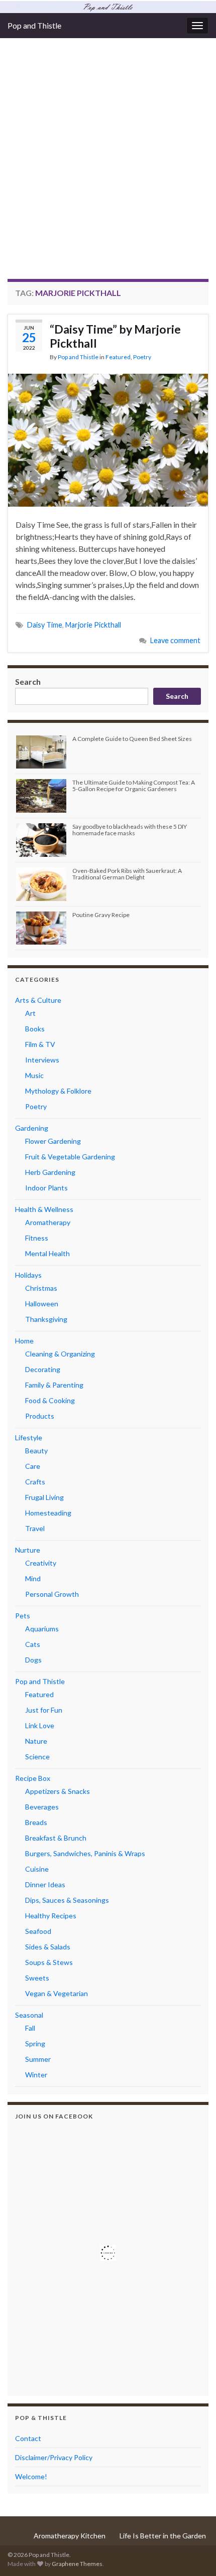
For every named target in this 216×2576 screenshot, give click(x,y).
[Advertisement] (108, 166)
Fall (30, 2028)
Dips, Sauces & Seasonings (67, 1900)
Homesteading (48, 1513)
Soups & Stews (49, 1962)
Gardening (32, 1128)
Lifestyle (29, 1437)
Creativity (41, 1563)
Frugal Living (44, 1497)
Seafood (38, 1931)
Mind (33, 1578)
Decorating (43, 1369)
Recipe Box (33, 1778)
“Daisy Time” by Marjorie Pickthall (115, 336)
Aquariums (42, 1629)
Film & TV (40, 1044)
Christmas (41, 1288)
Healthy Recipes (51, 1916)
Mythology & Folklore (58, 1091)
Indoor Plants (46, 1188)
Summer (38, 2059)
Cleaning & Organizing (60, 1354)
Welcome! (31, 2476)
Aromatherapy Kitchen (70, 2536)
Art (30, 1013)
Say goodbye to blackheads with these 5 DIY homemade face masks (130, 830)
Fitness (37, 1238)
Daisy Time (45, 625)
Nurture (28, 1550)
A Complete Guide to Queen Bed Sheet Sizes (132, 739)
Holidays (28, 1275)
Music (34, 1075)
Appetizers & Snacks (58, 1791)
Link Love (40, 1725)
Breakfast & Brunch (56, 1838)
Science (37, 1757)
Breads (36, 1822)
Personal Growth (52, 1594)
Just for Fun (44, 1710)
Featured (118, 357)
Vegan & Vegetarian (57, 1993)
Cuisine (37, 1869)
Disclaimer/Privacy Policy (54, 2457)
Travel (35, 1528)
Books (35, 1029)
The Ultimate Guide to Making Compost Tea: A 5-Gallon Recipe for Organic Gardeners (134, 786)
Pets (23, 1616)
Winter (36, 2075)
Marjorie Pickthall (93, 625)
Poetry (142, 357)
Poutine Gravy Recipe (101, 915)
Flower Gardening (53, 1141)
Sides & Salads (48, 1947)
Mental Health (47, 1253)
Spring (35, 2043)
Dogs (33, 1660)
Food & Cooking (50, 1400)
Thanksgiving (46, 1319)
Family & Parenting (54, 1385)
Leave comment (175, 640)
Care (33, 1466)
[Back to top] (193, 2553)
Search (28, 681)
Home (24, 1341)
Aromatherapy (48, 1222)
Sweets (37, 1978)
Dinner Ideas (45, 1884)
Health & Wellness (44, 1209)
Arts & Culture (38, 1000)
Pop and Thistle (34, 25)
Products (40, 1416)
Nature (36, 1741)
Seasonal (29, 2015)
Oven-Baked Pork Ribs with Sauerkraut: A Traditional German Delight (127, 874)
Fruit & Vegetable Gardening (70, 1157)
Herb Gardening (50, 1172)
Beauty (36, 1451)
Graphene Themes (77, 2564)
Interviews (42, 1060)
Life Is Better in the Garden (163, 2536)
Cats (33, 1644)
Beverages (42, 1807)
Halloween (42, 1304)
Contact (28, 2438)
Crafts (35, 1482)
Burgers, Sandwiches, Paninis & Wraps (85, 1853)
